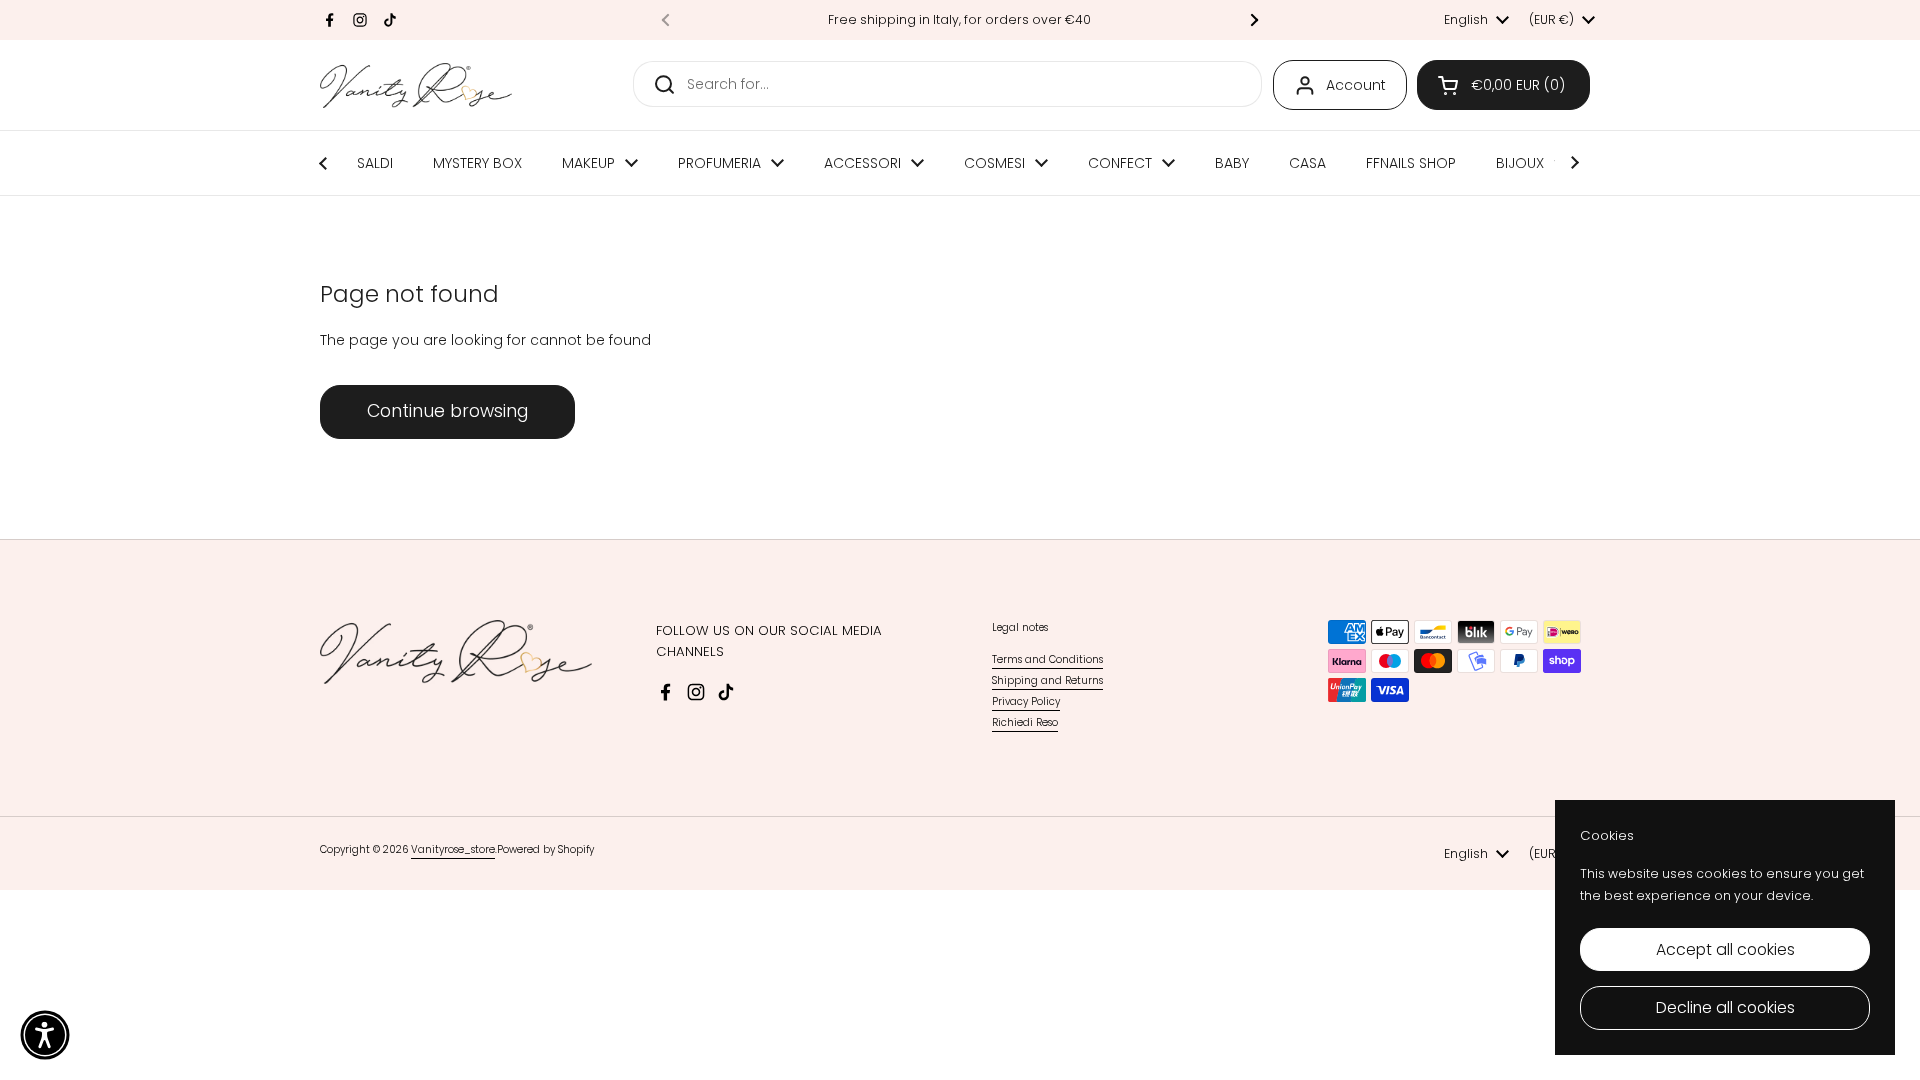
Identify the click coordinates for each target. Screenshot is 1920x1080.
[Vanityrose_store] (416, 85)
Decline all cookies (1725, 1007)
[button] (1503, 85)
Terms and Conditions (1047, 659)
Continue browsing (447, 411)
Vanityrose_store (453, 849)
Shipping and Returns (1047, 680)
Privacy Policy (1026, 701)
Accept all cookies (1725, 949)
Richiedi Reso (1025, 722)
